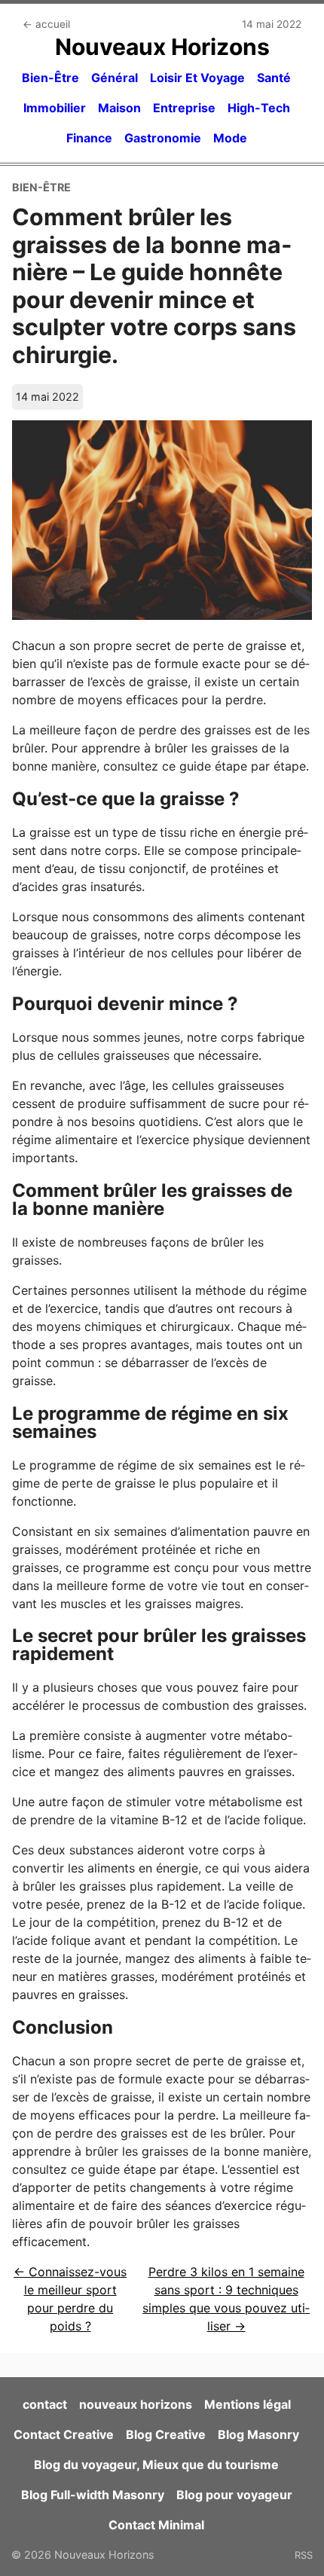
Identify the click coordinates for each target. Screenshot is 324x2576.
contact (45, 2404)
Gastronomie (163, 138)
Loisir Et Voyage (197, 78)
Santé (274, 78)
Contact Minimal (156, 2525)
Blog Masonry (258, 2434)
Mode (230, 138)
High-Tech (259, 108)
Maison (119, 108)
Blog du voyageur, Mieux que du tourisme (156, 2465)
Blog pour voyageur (234, 2495)
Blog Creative (166, 2434)
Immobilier (55, 108)
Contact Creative (64, 2434)
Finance (89, 138)
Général (115, 78)
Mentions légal (248, 2404)
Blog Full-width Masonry (93, 2495)
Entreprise (184, 108)
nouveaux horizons (136, 2404)
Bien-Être (50, 78)
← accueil (46, 24)
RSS (304, 2555)
